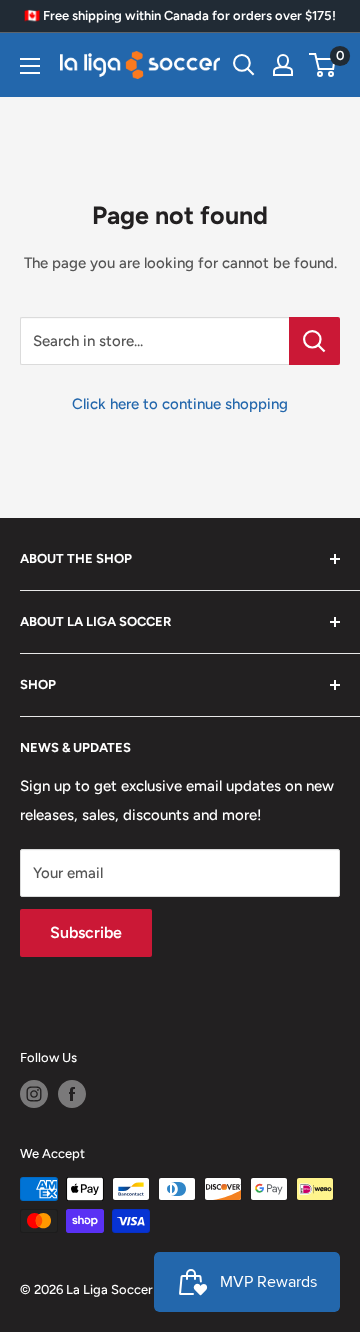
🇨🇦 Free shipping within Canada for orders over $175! (180, 15)
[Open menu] (30, 66)
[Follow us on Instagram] (34, 1094)
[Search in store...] (314, 341)
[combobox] (154, 341)
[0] (323, 65)
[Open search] (244, 65)
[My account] (283, 65)
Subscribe (86, 932)
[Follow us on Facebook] (72, 1094)
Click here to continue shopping (180, 404)
